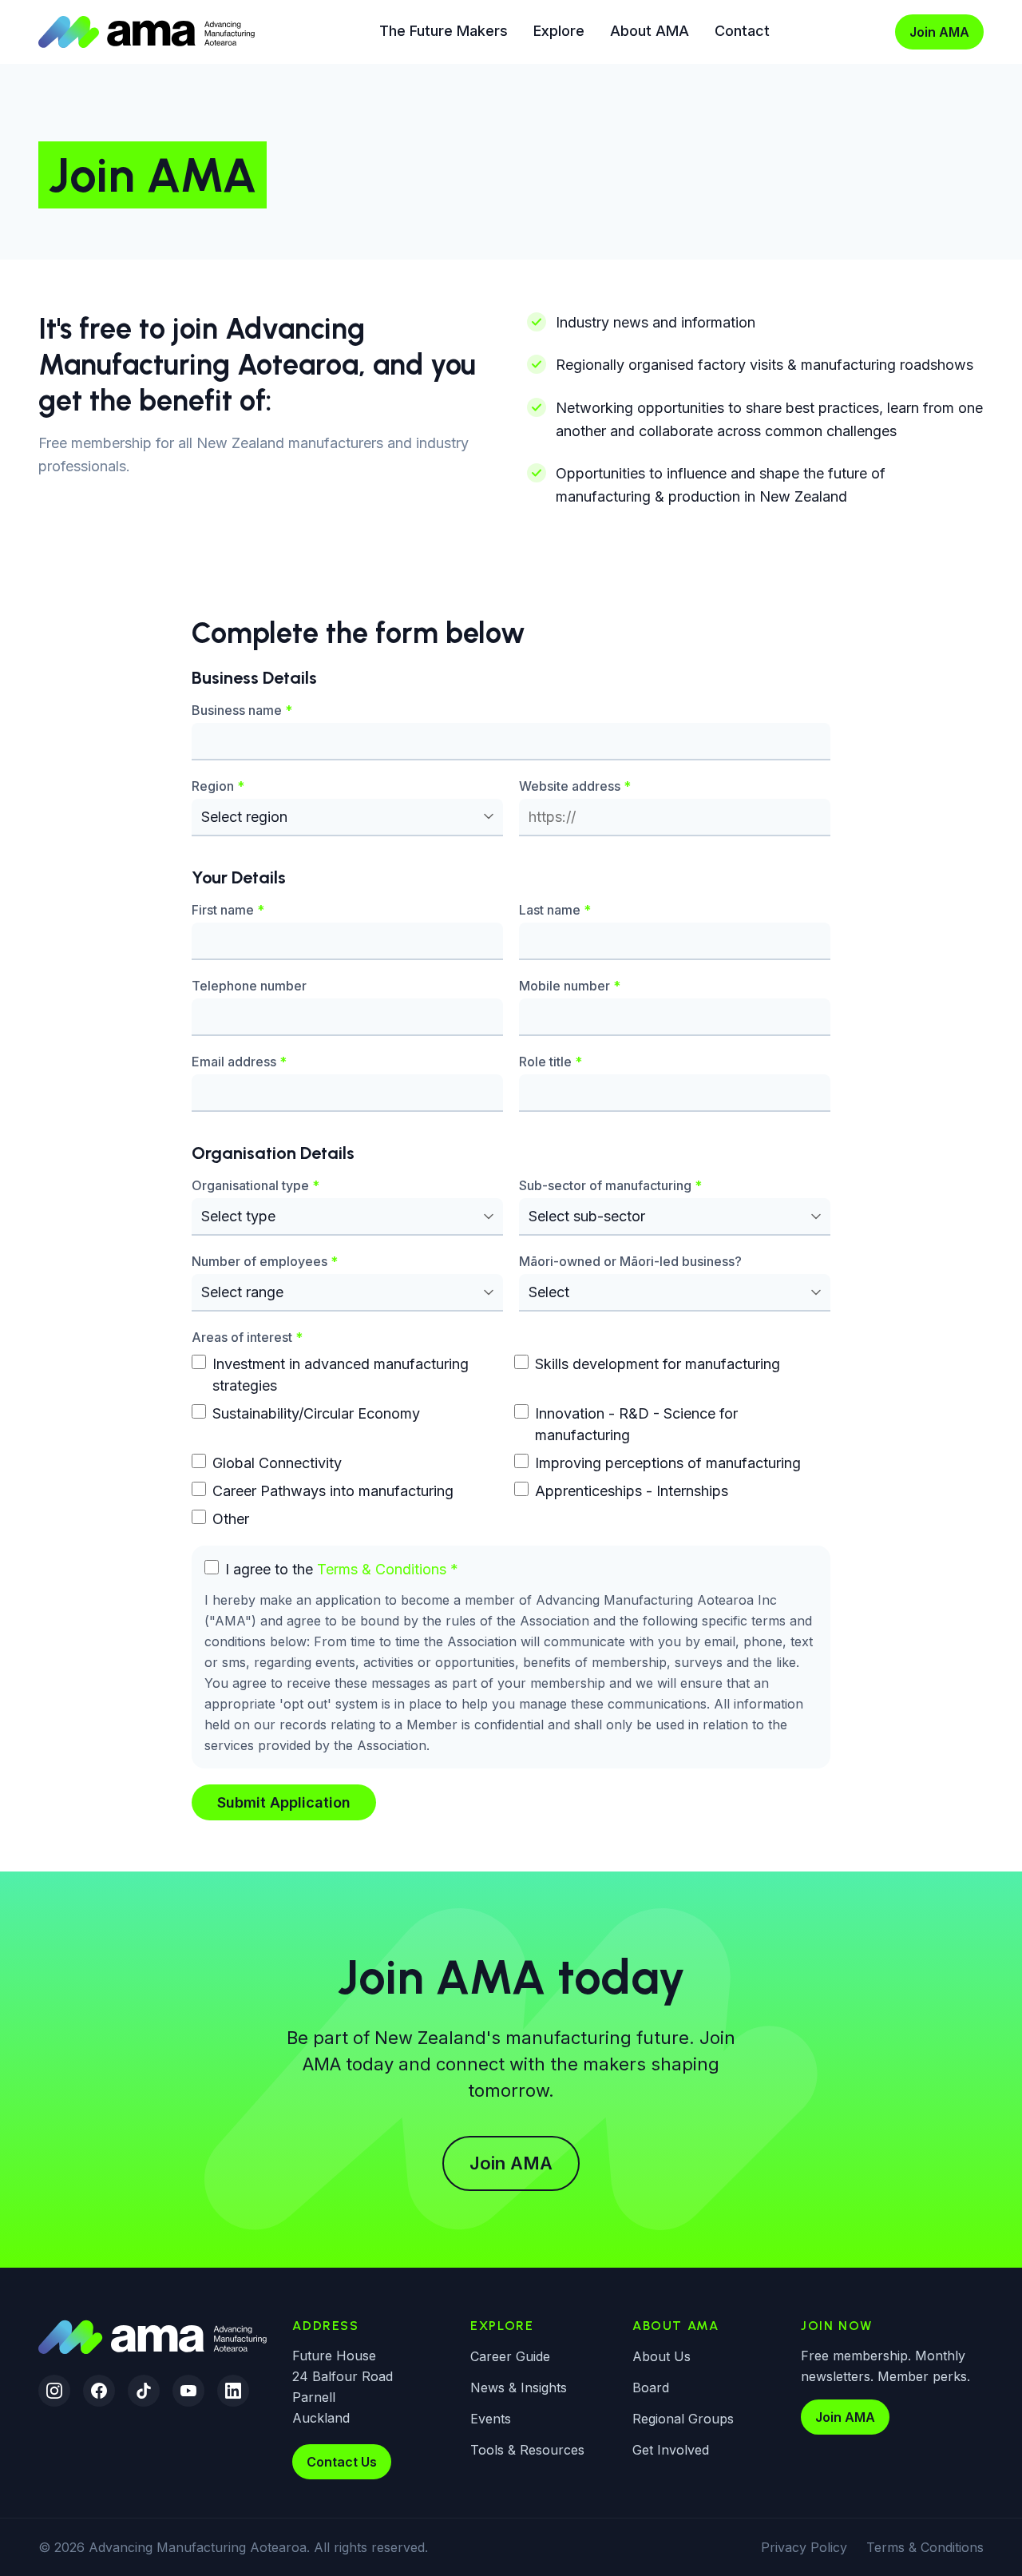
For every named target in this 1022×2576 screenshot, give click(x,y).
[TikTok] (144, 2391)
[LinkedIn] (233, 2391)
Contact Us (342, 2462)
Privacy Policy (804, 2547)
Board (651, 2387)
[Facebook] (99, 2391)
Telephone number (249, 985)
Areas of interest (247, 1337)
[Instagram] (54, 2391)
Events (491, 2419)
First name (228, 909)
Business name (242, 709)
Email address (239, 1061)
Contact (742, 31)
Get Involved (671, 2450)
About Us (662, 2356)
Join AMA (939, 32)
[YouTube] (188, 2391)
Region (218, 785)
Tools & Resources (527, 2450)
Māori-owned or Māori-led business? (630, 1261)
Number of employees (265, 1261)
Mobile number (570, 985)
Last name (555, 909)
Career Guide (510, 2356)
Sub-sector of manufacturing (610, 1185)
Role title (551, 1061)
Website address (575, 785)
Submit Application (284, 1802)
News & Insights (519, 2387)
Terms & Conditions (382, 1569)
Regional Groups (683, 2419)
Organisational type (255, 1185)
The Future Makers (444, 31)
